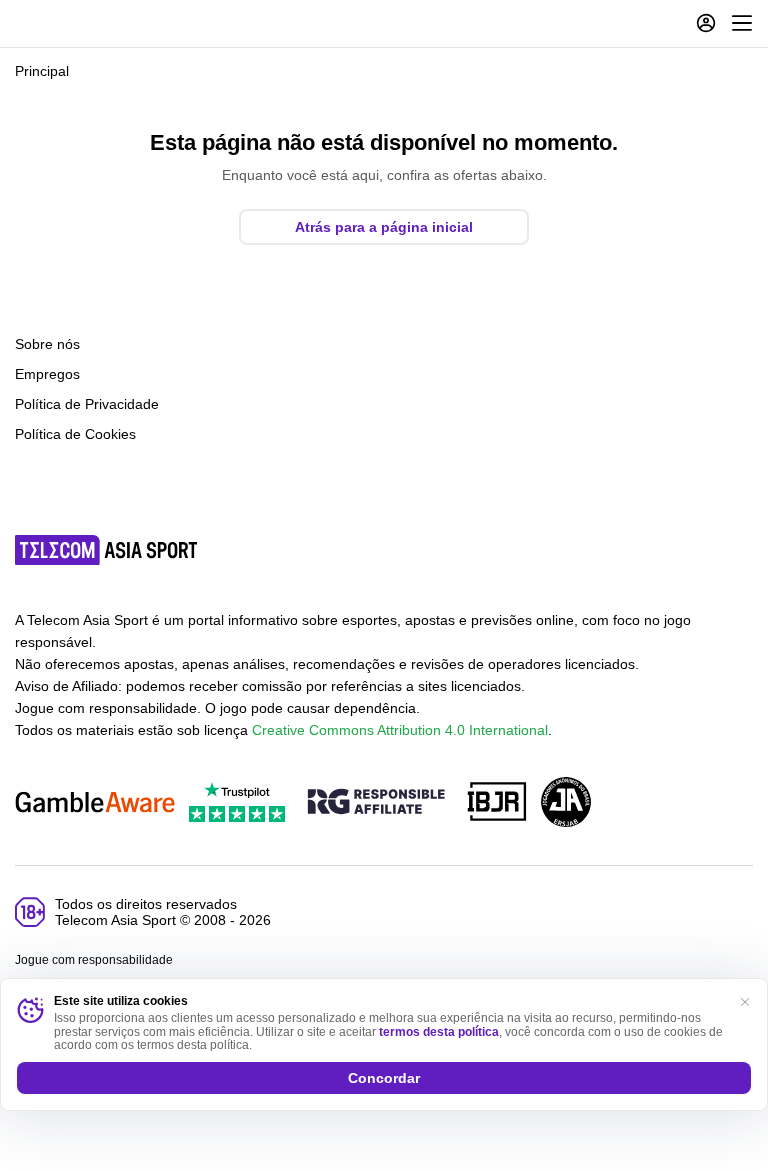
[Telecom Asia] (107, 550)
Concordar (384, 1078)
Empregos (47, 374)
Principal (42, 71)
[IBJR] (497, 803)
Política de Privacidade (87, 404)
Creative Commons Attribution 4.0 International (400, 730)
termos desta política (439, 1032)
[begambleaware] (95, 803)
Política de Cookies (75, 434)
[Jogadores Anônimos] (566, 803)
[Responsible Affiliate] (376, 803)
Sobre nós (47, 344)
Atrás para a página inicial (384, 227)
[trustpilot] (237, 803)
